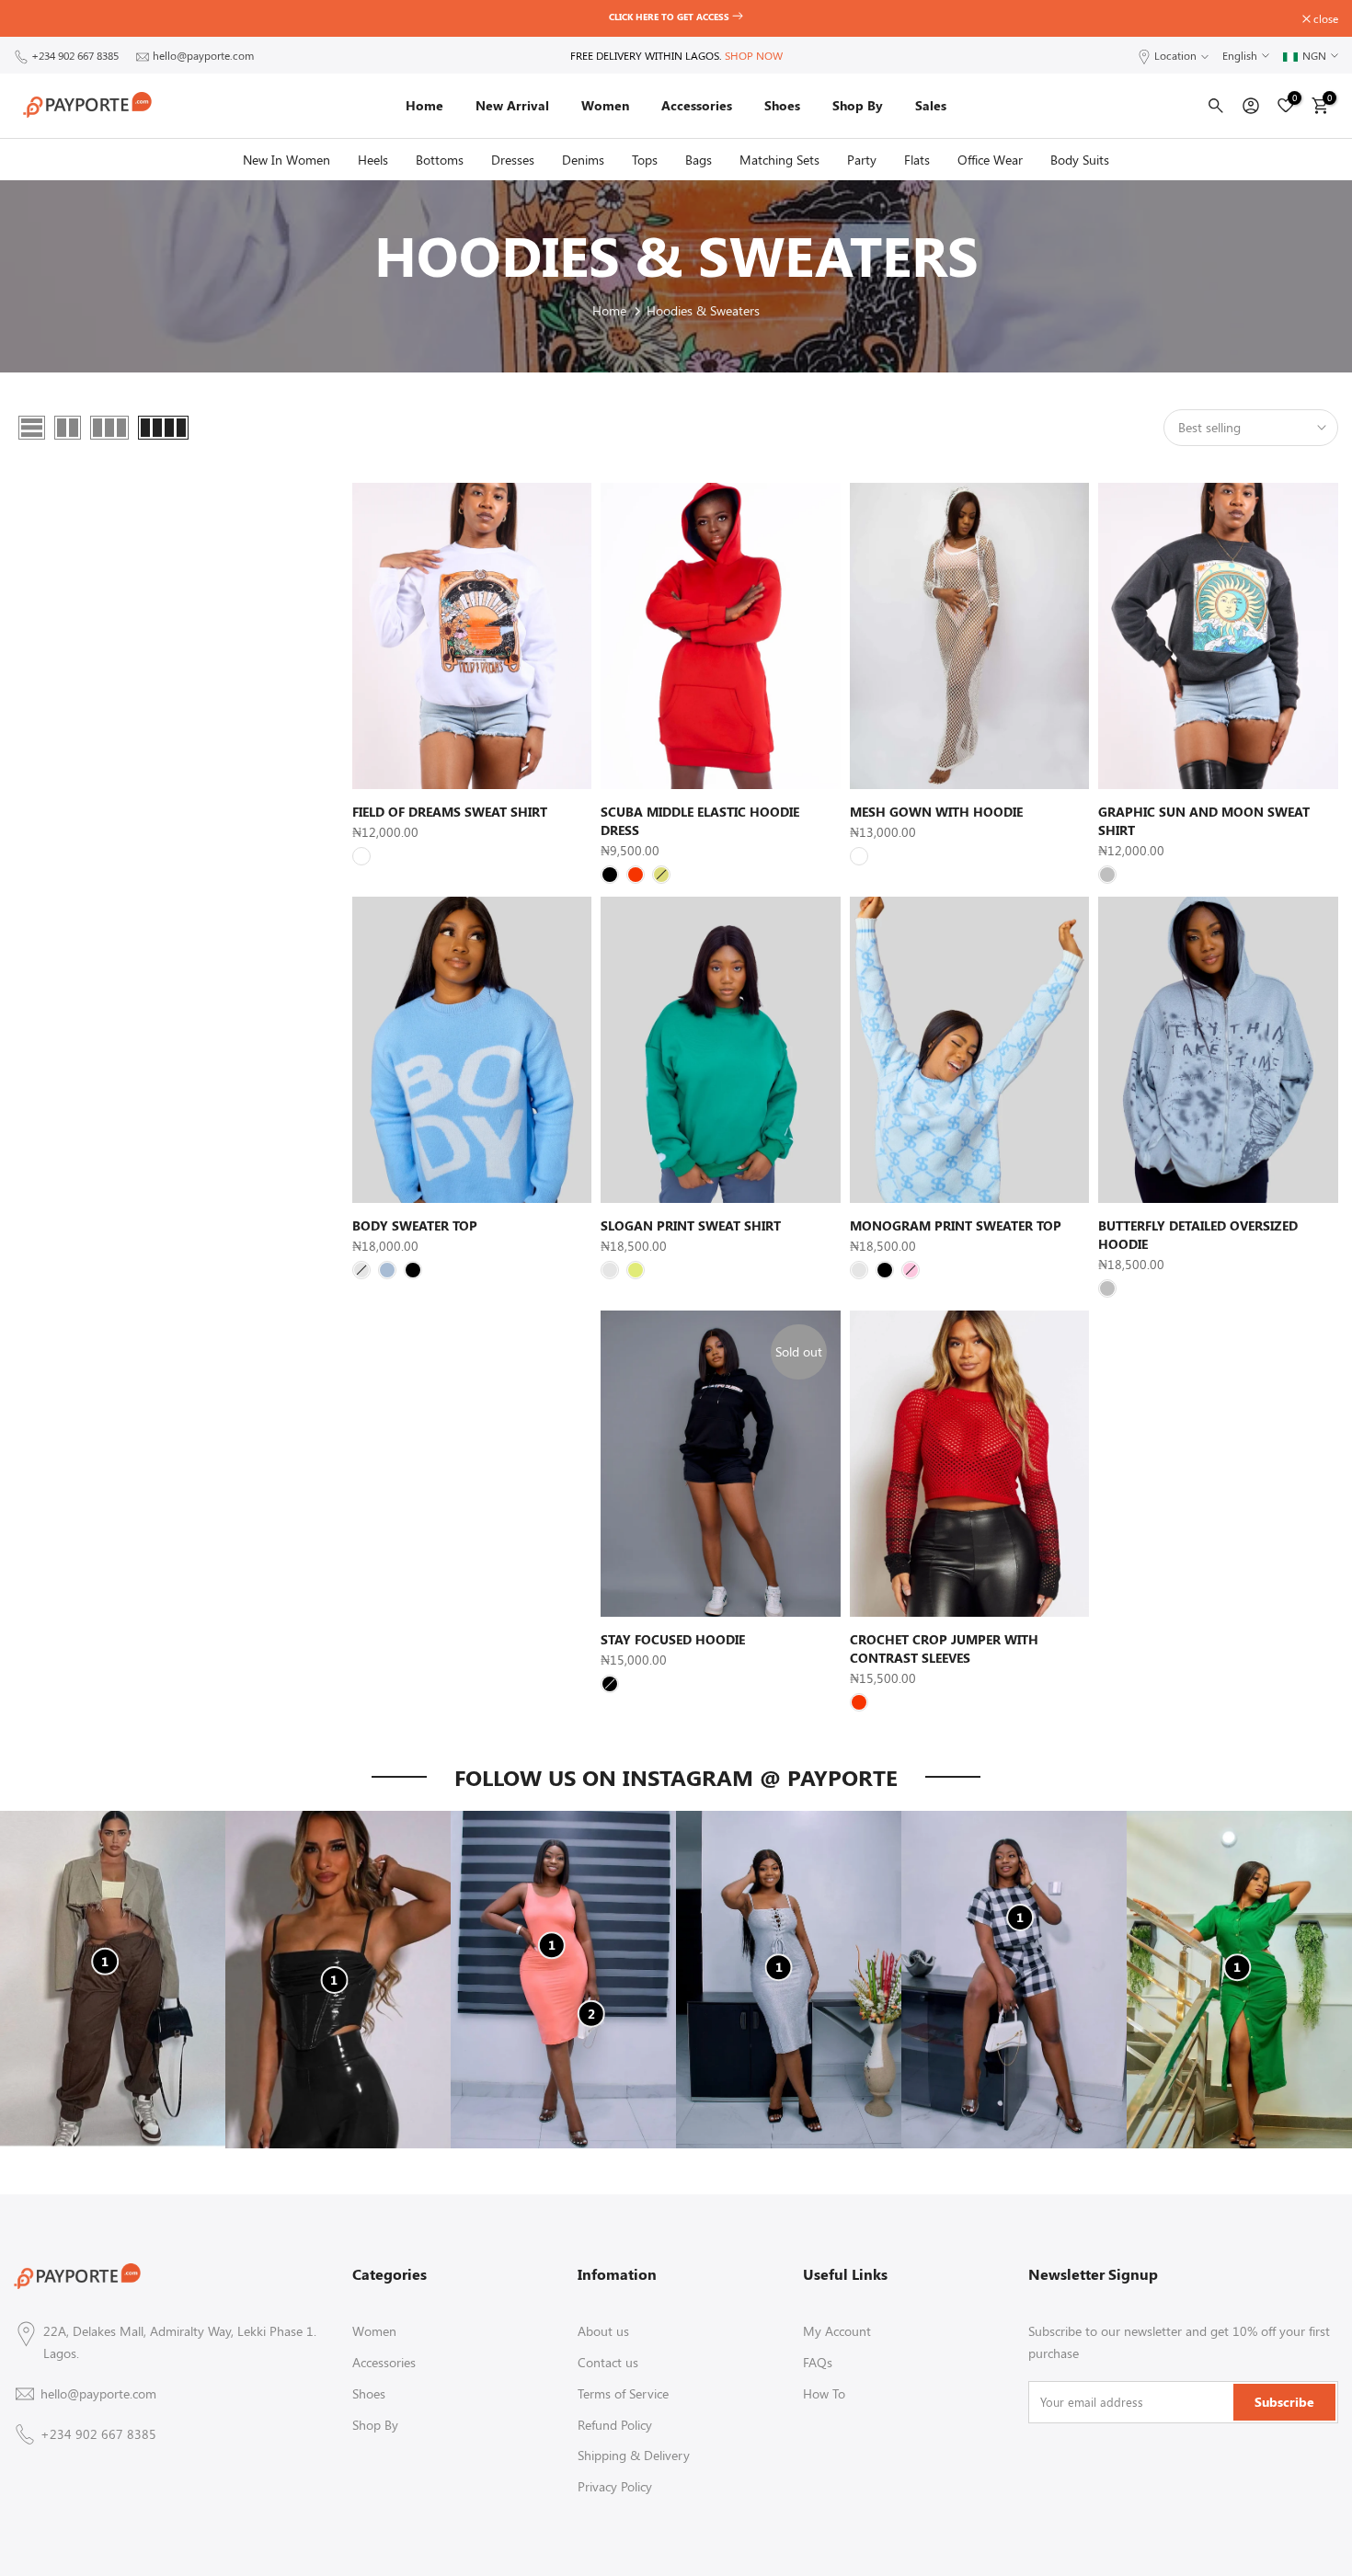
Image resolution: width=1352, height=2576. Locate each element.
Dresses (513, 160)
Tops (645, 160)
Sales (931, 105)
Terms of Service (623, 2393)
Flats (917, 160)
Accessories (697, 105)
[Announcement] (685, 18)
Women (605, 105)
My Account (837, 2331)
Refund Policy (615, 2425)
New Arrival (512, 105)
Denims (583, 160)
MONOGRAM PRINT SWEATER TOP (956, 1225)
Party (862, 160)
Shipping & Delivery (634, 2455)
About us (603, 2331)
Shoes (782, 105)
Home (424, 105)
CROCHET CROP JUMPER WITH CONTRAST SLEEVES (944, 1649)
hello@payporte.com (203, 55)
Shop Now (754, 55)
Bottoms (440, 160)
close (36, 18)
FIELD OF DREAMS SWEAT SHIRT (450, 812)
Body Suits (1080, 160)
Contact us (608, 2362)
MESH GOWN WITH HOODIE (936, 812)
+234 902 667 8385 (75, 55)
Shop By (858, 105)
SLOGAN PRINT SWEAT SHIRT (691, 1225)
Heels (373, 160)
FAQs (818, 2362)
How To (824, 2393)
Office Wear (990, 160)
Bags (699, 160)
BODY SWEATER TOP (415, 1225)
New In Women (286, 160)
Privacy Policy (615, 2486)
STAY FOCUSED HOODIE (673, 1639)
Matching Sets (779, 160)
